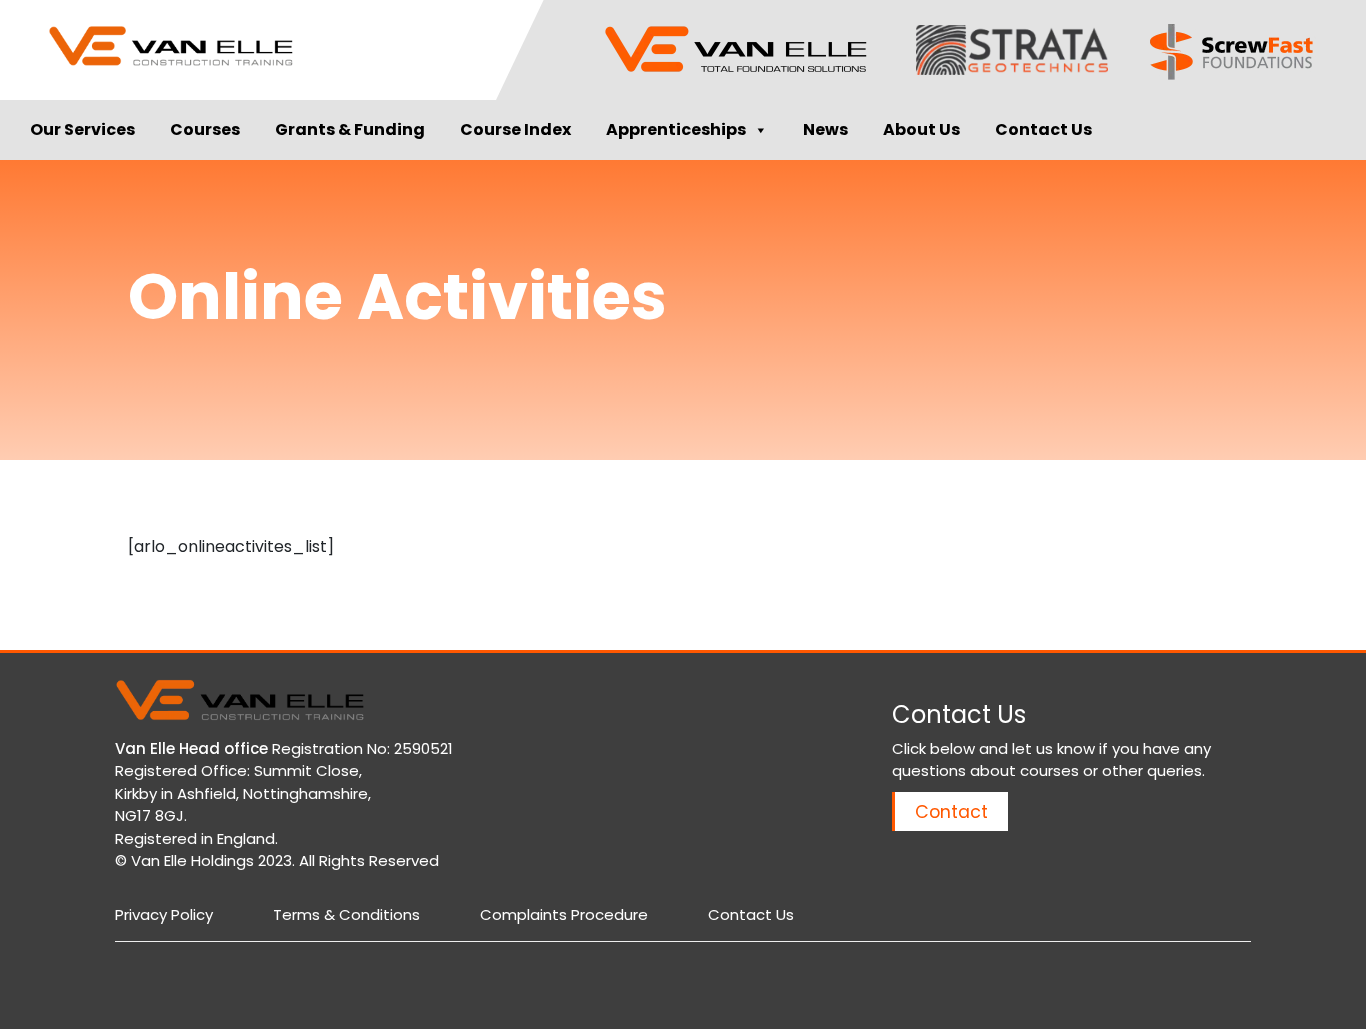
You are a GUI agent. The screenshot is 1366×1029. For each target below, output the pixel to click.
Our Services (82, 129)
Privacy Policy (164, 914)
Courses (205, 129)
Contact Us (1043, 129)
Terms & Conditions (346, 914)
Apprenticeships (676, 129)
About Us (921, 129)
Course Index (515, 129)
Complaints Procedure (564, 914)
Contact (951, 812)
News (825, 129)
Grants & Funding (350, 129)
